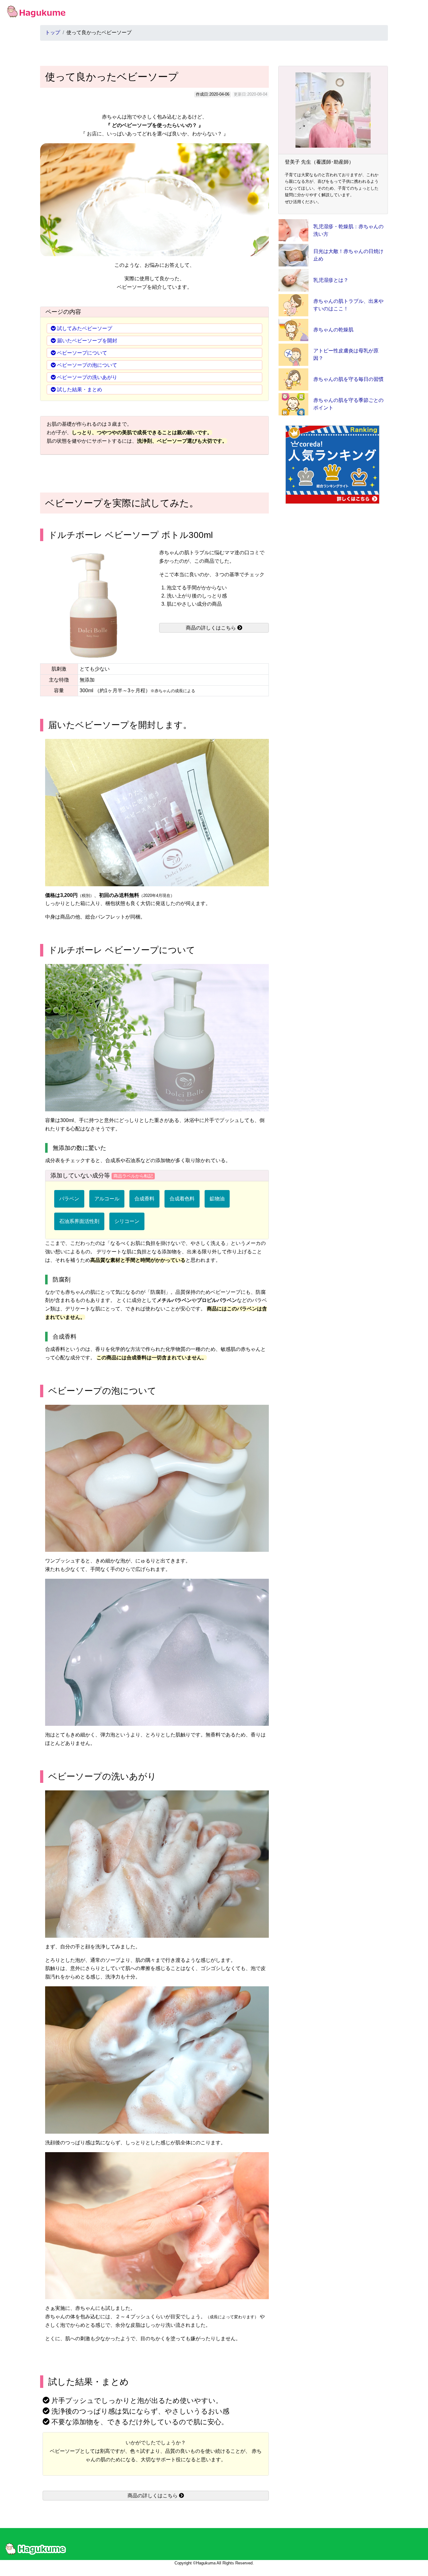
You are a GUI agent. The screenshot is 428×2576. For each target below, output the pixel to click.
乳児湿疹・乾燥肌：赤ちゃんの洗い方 (348, 230)
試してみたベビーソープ (85, 328)
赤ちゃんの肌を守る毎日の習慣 (348, 379)
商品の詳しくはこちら (211, 628)
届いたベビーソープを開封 (87, 341)
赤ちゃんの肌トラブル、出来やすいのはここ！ (348, 305)
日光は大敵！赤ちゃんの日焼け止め (348, 255)
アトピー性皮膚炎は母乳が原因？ (346, 354)
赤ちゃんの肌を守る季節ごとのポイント (348, 404)
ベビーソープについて (82, 353)
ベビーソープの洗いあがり (87, 377)
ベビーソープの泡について (87, 365)
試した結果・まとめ (80, 390)
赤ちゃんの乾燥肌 (333, 330)
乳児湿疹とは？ (331, 280)
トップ (53, 32)
